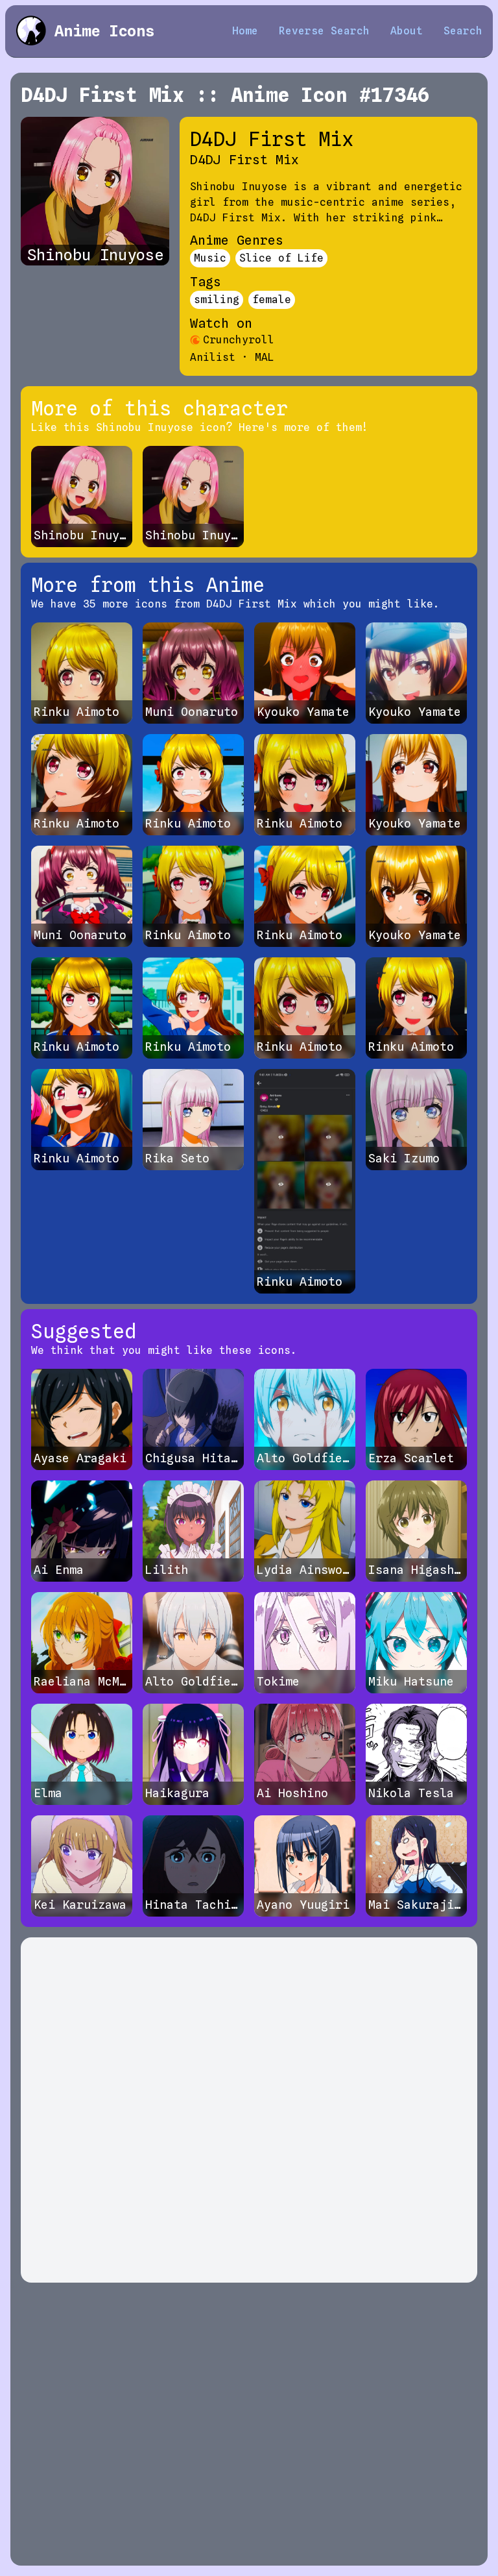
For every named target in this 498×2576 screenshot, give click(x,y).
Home (245, 31)
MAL (265, 357)
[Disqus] (249, 2110)
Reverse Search (324, 31)
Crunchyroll (239, 340)
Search (463, 31)
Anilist (213, 357)
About (407, 31)
